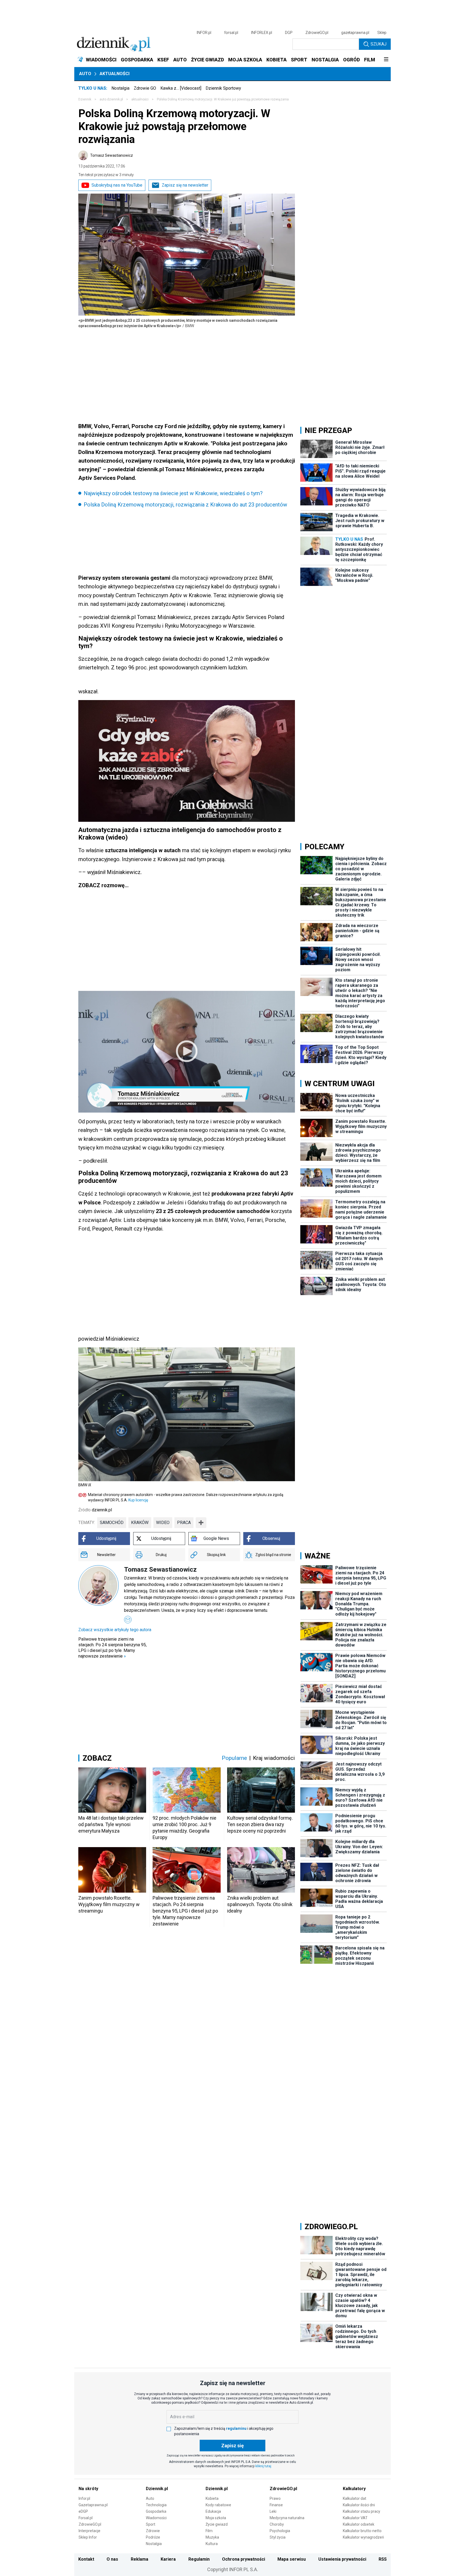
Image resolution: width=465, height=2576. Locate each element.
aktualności (140, 99)
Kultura (212, 2544)
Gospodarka (156, 2511)
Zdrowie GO (145, 88)
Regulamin (199, 2559)
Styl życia (278, 2537)
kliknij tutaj (263, 2466)
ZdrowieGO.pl (317, 33)
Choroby (277, 2524)
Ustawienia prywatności (342, 2559)
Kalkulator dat (355, 2498)
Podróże (153, 2537)
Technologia (156, 2505)
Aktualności (115, 74)
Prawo (275, 2498)
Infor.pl (84, 2498)
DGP (289, 33)
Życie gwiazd (217, 2524)
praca (184, 1523)
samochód (112, 1523)
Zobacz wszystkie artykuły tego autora (115, 1630)
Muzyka (212, 2537)
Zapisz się (232, 2446)
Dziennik (85, 99)
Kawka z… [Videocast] (181, 88)
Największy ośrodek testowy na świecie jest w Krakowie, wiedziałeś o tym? (173, 493)
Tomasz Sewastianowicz (112, 155)
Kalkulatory (354, 2489)
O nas (112, 2559)
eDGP (83, 2511)
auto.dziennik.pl (111, 99)
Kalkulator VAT (355, 2518)
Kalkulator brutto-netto (362, 2531)
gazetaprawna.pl (355, 33)
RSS (383, 2559)
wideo (163, 1523)
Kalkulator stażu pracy (362, 2511)
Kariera (168, 2559)
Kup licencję (138, 1500)
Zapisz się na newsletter (185, 185)
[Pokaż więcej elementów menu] (386, 60)
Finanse (276, 2505)
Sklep (382, 33)
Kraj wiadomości (274, 1758)
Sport (151, 2524)
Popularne (234, 1758)
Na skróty (88, 2489)
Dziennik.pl (157, 2489)
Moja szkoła (216, 2518)
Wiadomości (156, 2518)
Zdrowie (153, 2531)
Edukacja (213, 2511)
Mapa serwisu (292, 2559)
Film (209, 2531)
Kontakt (86, 2559)
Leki (273, 2511)
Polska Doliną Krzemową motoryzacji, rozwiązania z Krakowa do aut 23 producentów (185, 505)
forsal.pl (231, 33)
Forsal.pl (86, 2518)
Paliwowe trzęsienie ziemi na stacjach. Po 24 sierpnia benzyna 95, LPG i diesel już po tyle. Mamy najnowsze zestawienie (112, 1648)
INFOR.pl (204, 33)
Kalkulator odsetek (359, 2524)
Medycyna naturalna (287, 2518)
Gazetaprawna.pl (93, 2505)
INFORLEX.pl (262, 33)
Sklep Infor (88, 2537)
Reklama (140, 2559)
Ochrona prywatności (244, 2559)
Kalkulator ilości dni (359, 2505)
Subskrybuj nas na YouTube (117, 185)
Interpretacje (89, 2531)
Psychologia (280, 2531)
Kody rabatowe (218, 2505)
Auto (85, 74)
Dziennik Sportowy (223, 88)
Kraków (140, 1523)
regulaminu (236, 2428)
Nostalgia (120, 88)
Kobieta (212, 2498)
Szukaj (378, 44)
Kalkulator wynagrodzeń (363, 2537)
